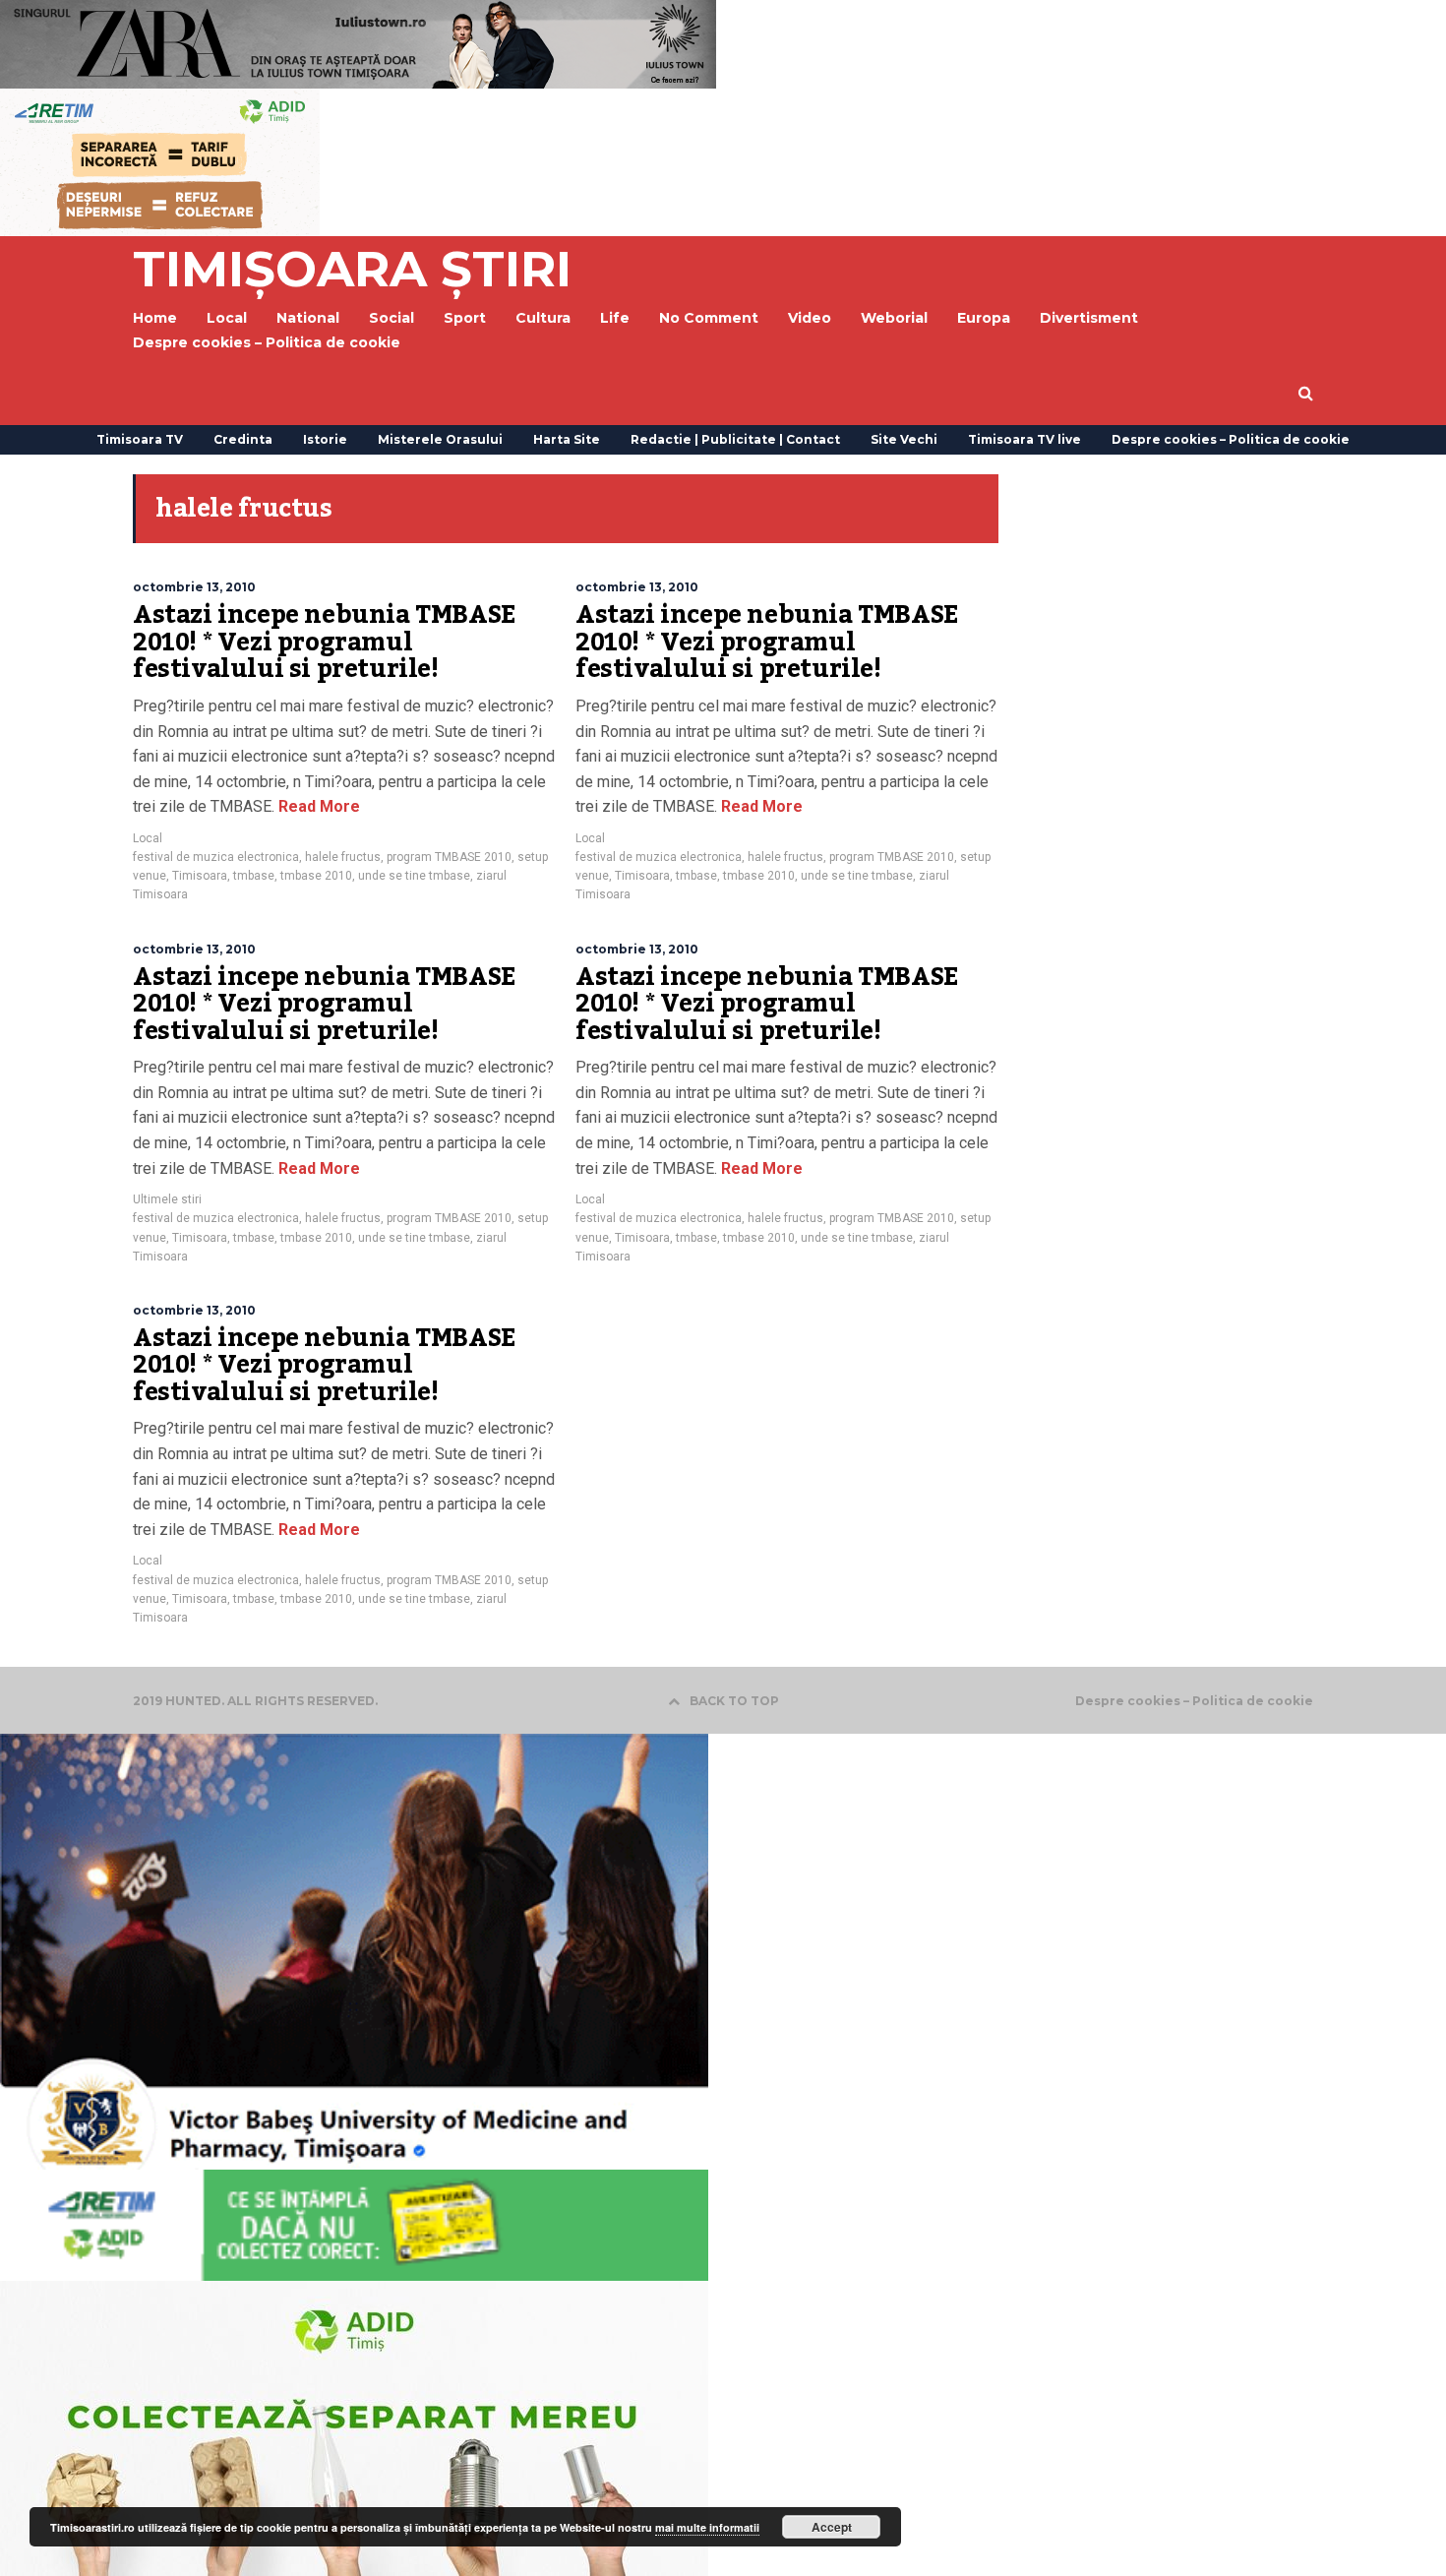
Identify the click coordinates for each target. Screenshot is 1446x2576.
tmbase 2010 (316, 876)
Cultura (543, 318)
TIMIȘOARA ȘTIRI (352, 269)
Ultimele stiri (167, 1199)
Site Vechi (904, 439)
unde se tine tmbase (414, 876)
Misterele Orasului (440, 439)
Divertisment (1089, 318)
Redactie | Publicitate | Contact (735, 439)
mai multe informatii (707, 2527)
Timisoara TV (140, 439)
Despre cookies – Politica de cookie (267, 342)
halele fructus (343, 857)
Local (148, 838)
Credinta (243, 439)
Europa (984, 318)
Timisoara (200, 876)
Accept (832, 2527)
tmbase (254, 876)
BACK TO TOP (734, 1701)
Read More (317, 806)
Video (810, 318)
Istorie (325, 439)
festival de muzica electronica (216, 857)
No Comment (709, 318)
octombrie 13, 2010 (194, 587)
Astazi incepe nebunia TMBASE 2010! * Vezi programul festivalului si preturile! (324, 642)
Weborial (894, 318)
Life (615, 318)
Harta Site (567, 439)
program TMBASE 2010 (449, 857)
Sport (465, 318)
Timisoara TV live (1024, 439)
